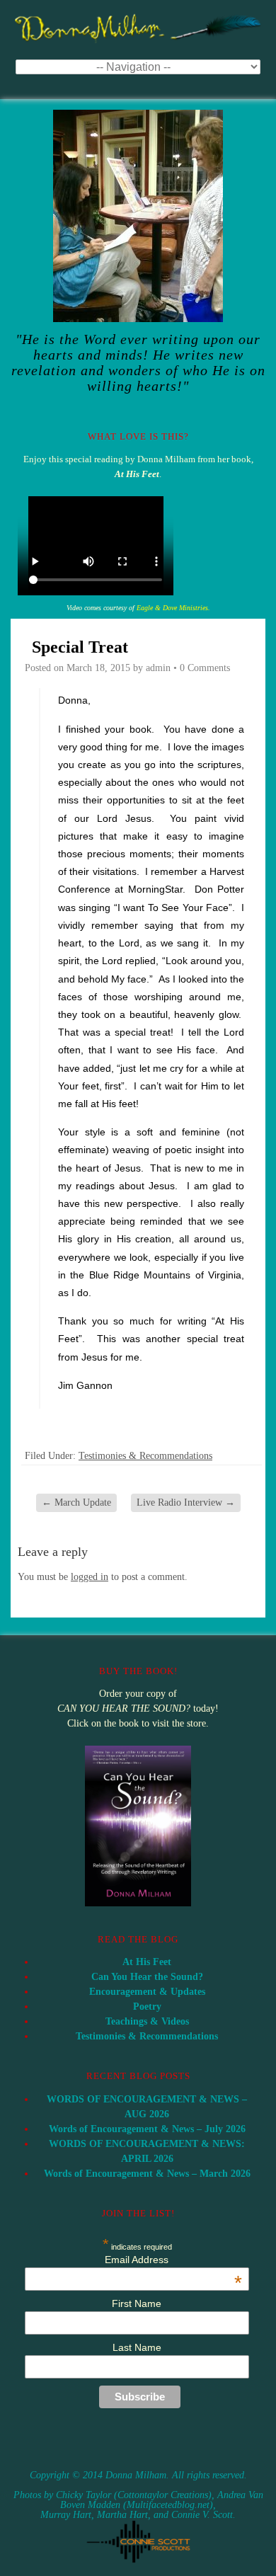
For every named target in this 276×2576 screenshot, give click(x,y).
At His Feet (147, 1962)
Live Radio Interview (186, 1502)
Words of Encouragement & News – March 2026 (147, 2174)
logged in (90, 1577)
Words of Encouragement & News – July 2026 (147, 2129)
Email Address (173, 2260)
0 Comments (205, 668)
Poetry (147, 2007)
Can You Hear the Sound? (147, 1977)
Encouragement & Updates (147, 1992)
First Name (137, 2303)
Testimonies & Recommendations (145, 1456)
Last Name (137, 2347)
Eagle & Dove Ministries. (173, 608)
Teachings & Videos (147, 2021)
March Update (76, 1502)
